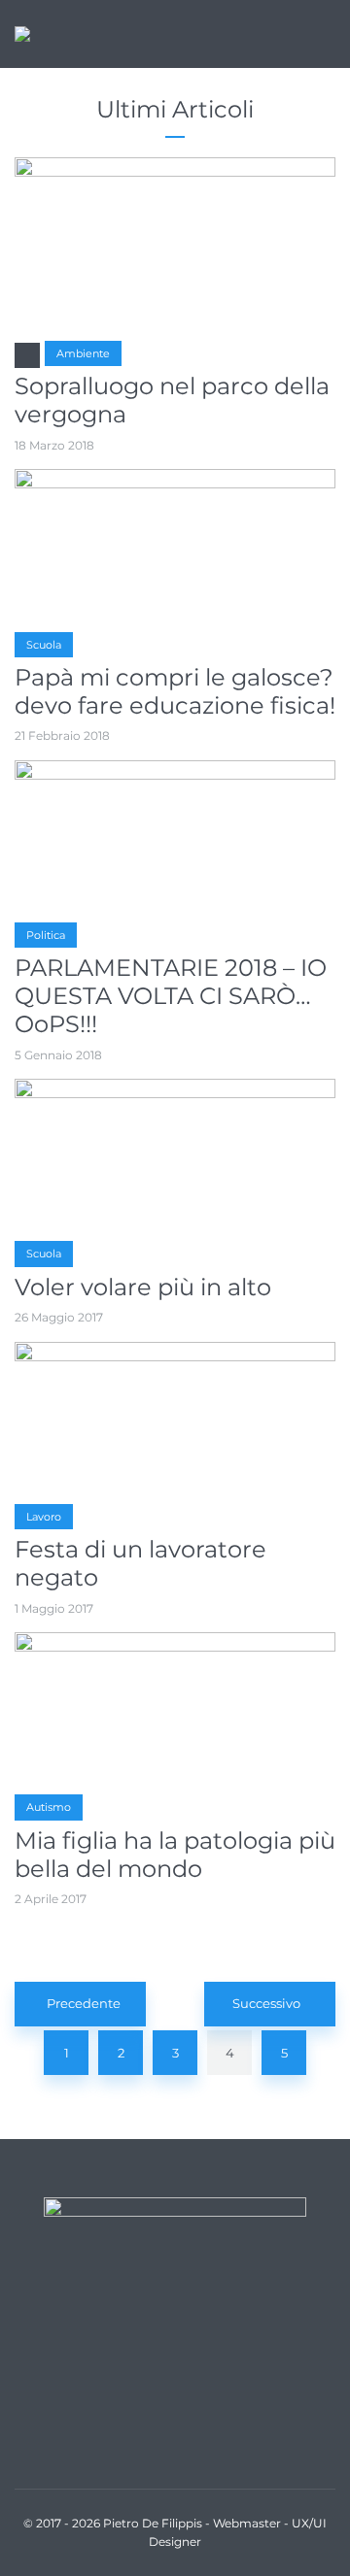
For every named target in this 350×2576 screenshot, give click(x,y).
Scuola (44, 645)
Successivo (266, 2003)
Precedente (84, 2003)
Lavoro (44, 1517)
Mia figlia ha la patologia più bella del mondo (175, 1855)
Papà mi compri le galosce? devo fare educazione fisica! (175, 692)
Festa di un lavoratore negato (140, 1564)
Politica (46, 935)
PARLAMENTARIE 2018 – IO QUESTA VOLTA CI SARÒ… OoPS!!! (171, 996)
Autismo (49, 1807)
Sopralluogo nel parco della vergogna (172, 401)
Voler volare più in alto (143, 1288)
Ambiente (83, 353)
